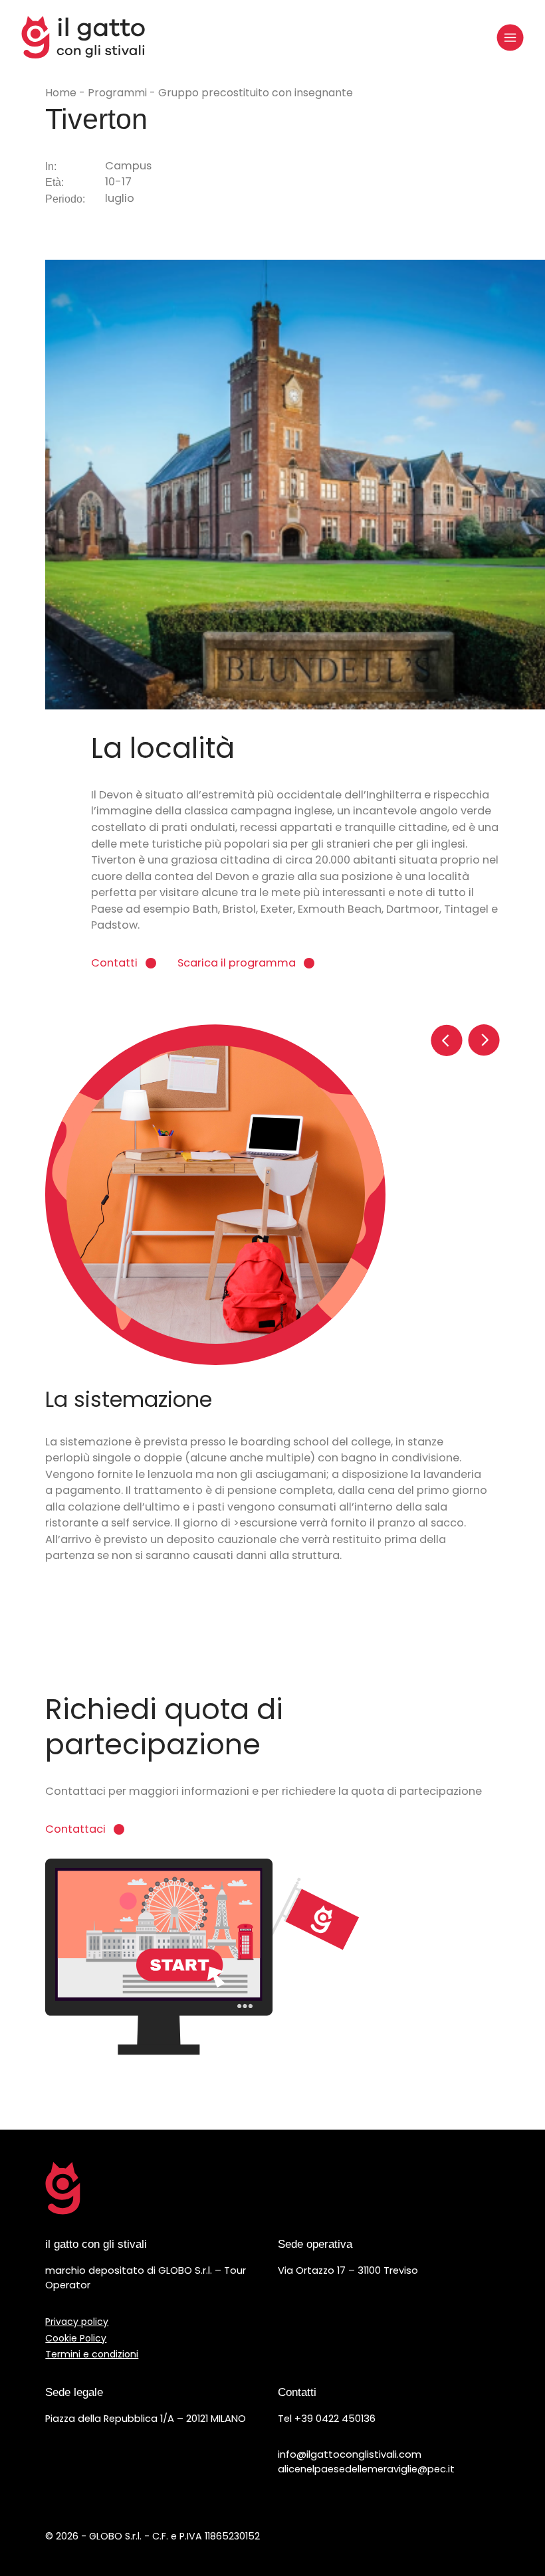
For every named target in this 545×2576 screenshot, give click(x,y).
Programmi (119, 93)
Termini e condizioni (92, 2354)
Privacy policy (77, 2322)
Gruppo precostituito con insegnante (256, 93)
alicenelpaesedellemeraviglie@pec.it (366, 2469)
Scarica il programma (237, 963)
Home (62, 93)
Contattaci (75, 1829)
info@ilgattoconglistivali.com (350, 2454)
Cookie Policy (76, 2338)
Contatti (114, 963)
